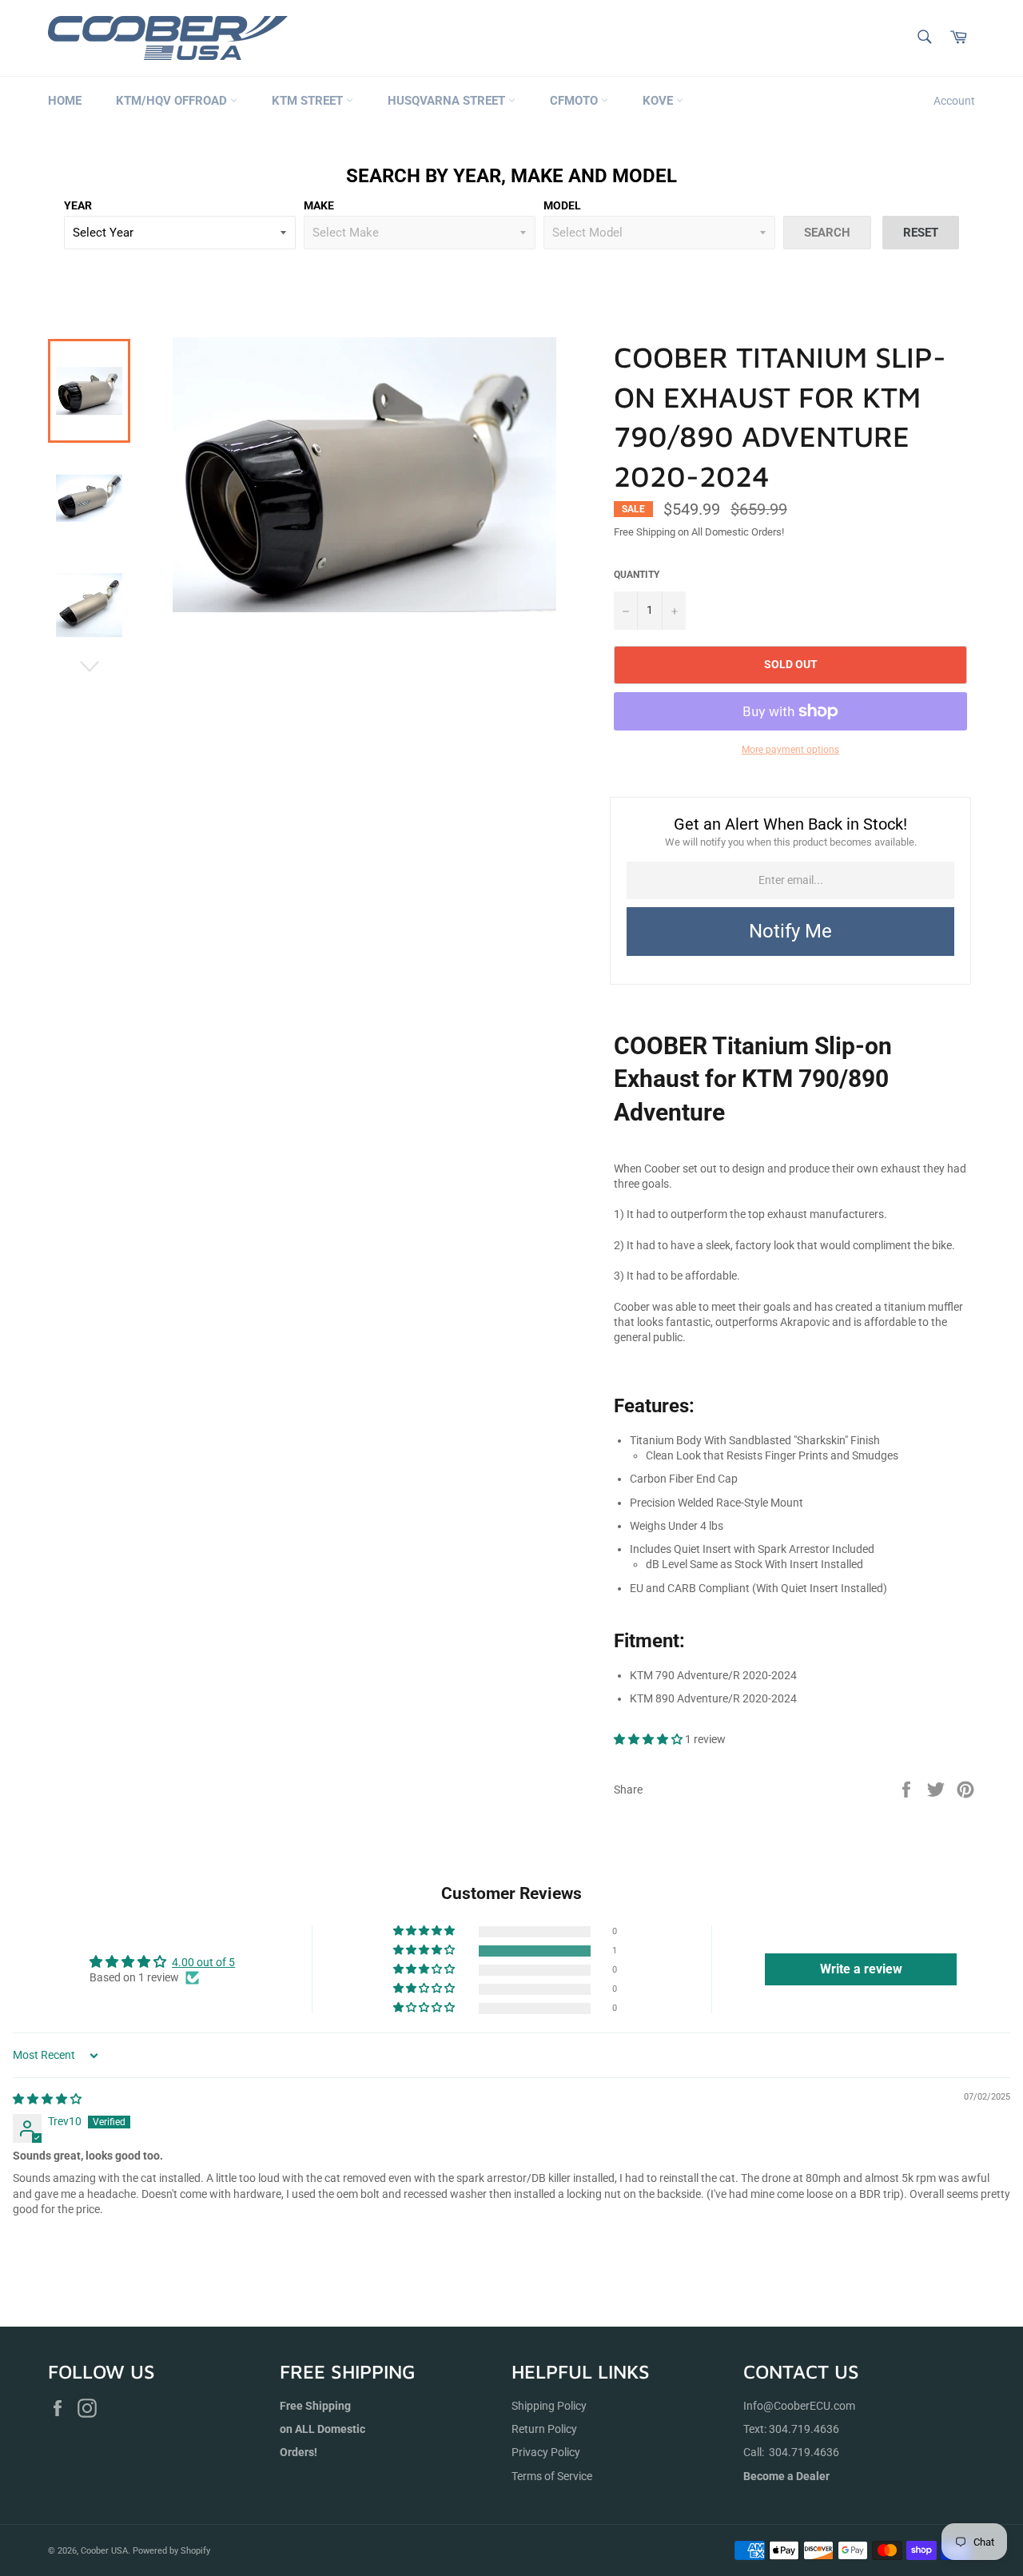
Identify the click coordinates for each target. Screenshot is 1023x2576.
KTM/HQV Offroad (173, 101)
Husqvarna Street (448, 101)
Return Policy (544, 2429)
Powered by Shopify (171, 2551)
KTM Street (309, 101)
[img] (47, 2099)
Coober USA (104, 2551)
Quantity (637, 575)
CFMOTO (575, 101)
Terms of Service (552, 2476)
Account (954, 101)
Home (65, 101)
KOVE (659, 101)
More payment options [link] (790, 750)
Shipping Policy (549, 2406)
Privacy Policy (546, 2452)
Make (319, 205)
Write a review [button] (861, 1969)
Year (78, 205)
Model (562, 205)
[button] (649, 1739)
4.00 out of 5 (203, 1962)
